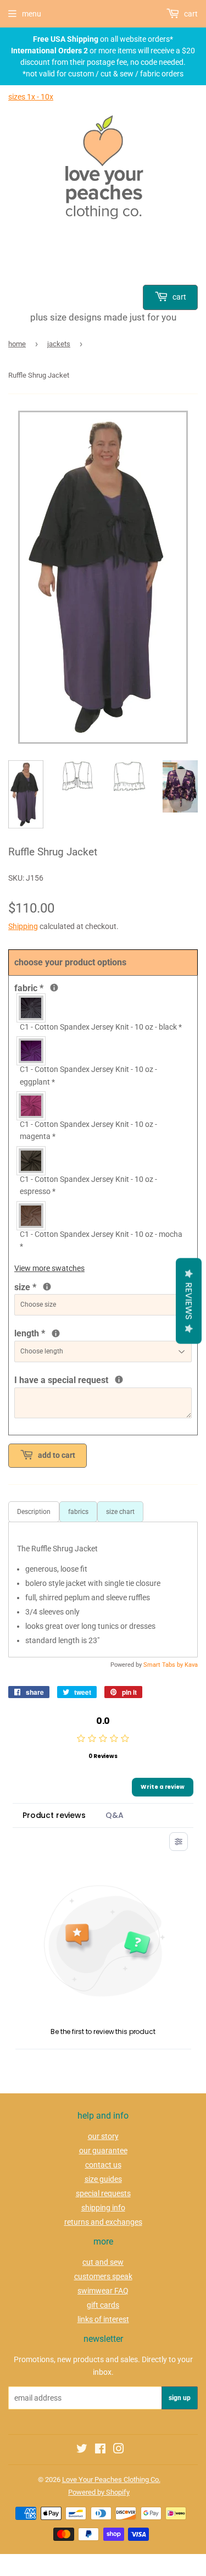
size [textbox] (43, 1286)
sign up (180, 2398)
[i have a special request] (119, 1380)
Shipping (23, 926)
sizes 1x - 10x (31, 97)
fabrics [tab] (78, 1512)
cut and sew (103, 2262)
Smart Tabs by (164, 1665)
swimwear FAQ (103, 2291)
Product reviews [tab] (54, 1815)
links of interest (103, 2319)
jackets (59, 344)
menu (32, 14)
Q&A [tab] (115, 1815)
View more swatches (49, 1268)
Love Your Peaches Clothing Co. (111, 2480)
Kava (191, 1665)
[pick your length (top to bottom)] (56, 1333)
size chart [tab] (120, 1512)
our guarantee (103, 2151)
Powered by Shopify (99, 2492)
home (17, 344)
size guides (103, 2179)
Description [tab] (34, 1512)
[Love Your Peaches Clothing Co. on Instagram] (119, 2450)
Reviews (189, 1301)
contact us (103, 2165)
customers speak (103, 2276)
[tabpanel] (103, 1590)
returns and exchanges (103, 2222)
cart (179, 297)
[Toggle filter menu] (179, 1842)
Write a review (163, 1787)
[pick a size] (47, 1287)
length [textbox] (80, 1333)
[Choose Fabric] (54, 988)
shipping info (103, 2208)
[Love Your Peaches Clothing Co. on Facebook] (100, 2450)
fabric (53, 987)
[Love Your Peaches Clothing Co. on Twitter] (82, 2450)
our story (103, 2136)
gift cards (103, 2305)
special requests (103, 2193)
